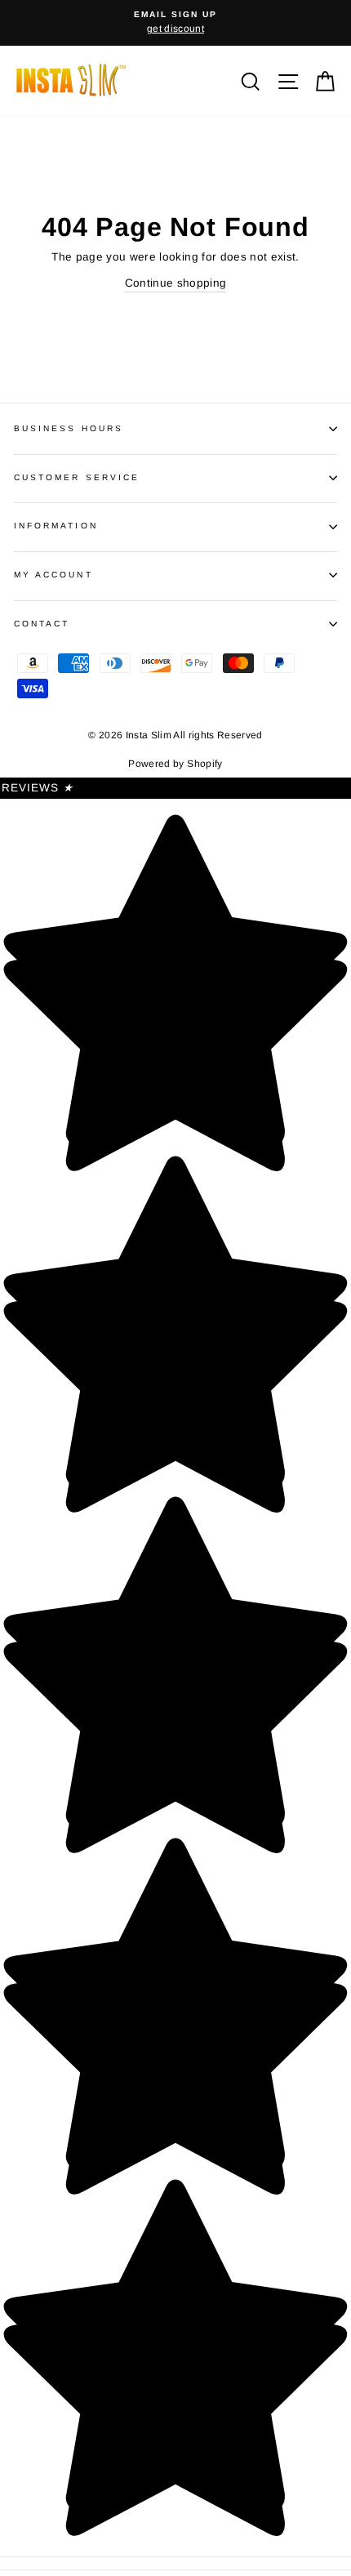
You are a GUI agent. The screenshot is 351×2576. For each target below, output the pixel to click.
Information (56, 526)
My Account (53, 575)
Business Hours (69, 428)
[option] (175, 23)
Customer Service (77, 477)
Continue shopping (176, 283)
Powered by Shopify (175, 764)
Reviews (38, 788)
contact (42, 624)
